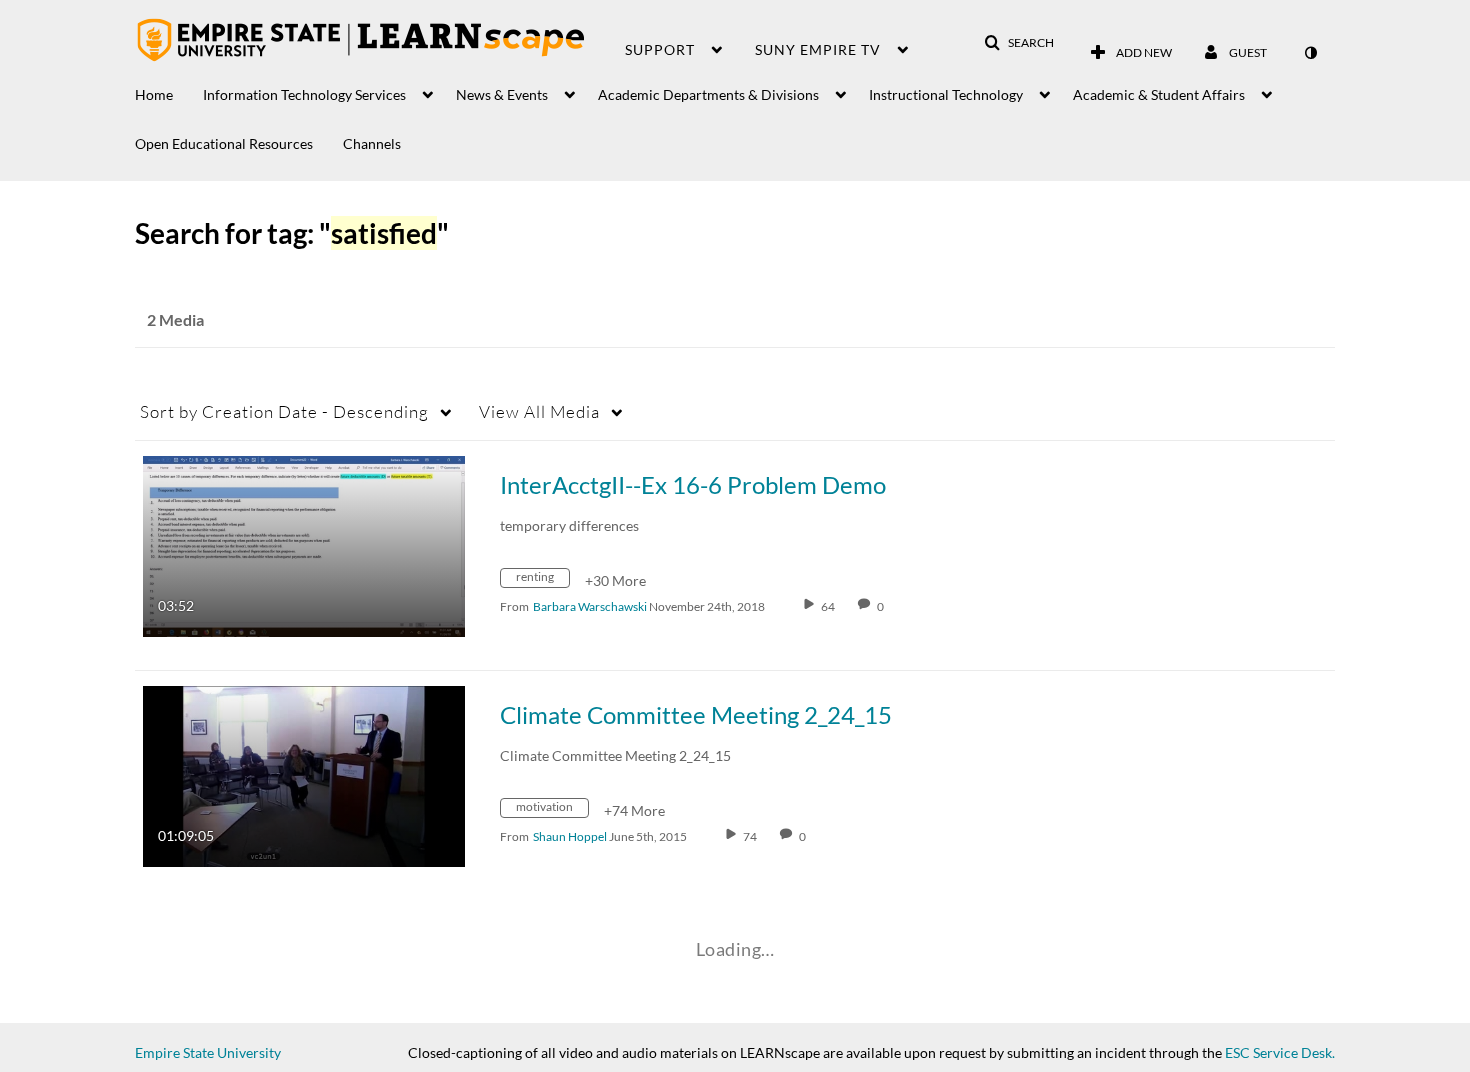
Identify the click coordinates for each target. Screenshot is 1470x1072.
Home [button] (154, 94)
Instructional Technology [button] (946, 94)
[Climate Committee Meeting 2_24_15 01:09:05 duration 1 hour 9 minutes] (304, 774)
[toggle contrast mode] (1310, 53)
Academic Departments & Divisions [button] (708, 94)
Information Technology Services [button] (304, 94)
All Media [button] (539, 411)
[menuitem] (169, 89)
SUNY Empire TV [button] (818, 49)
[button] (1019, 43)
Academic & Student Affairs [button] (1159, 94)
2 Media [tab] (175, 319)
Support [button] (660, 49)
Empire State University (208, 1052)
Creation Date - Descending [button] (284, 411)
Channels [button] (372, 143)
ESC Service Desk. (1280, 1052)
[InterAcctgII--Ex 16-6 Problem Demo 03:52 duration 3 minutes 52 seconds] (304, 544)
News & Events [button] (502, 94)
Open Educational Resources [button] (224, 143)
